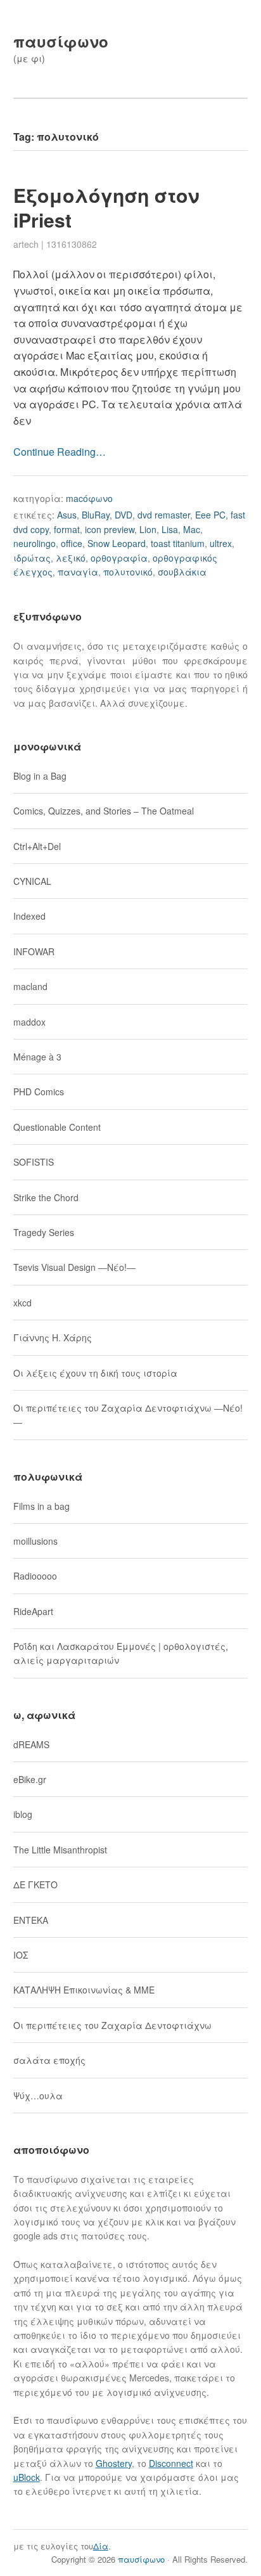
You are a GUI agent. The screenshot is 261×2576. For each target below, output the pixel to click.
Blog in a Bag (40, 776)
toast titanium (178, 543)
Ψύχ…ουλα (38, 2096)
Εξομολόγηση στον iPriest (106, 207)
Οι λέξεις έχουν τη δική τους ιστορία (95, 1373)
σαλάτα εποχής (49, 2060)
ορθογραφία (119, 558)
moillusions (35, 1541)
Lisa (170, 529)
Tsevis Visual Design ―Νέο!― (74, 1267)
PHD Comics (39, 1092)
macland (30, 986)
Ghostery (114, 2463)
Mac (192, 529)
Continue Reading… (60, 452)
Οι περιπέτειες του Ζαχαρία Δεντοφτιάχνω (112, 2025)
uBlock (27, 2477)
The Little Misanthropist (60, 1850)
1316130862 (72, 244)
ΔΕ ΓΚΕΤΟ (35, 1884)
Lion (148, 529)
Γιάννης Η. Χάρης (53, 1337)
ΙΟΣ (21, 1955)
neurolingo (35, 543)
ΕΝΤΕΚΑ (31, 1920)
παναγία (78, 572)
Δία (101, 2546)
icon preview (110, 529)
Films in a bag (41, 1506)
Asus (67, 515)
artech (26, 244)
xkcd (22, 1303)
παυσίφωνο (61, 41)
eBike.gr (30, 1779)
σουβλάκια (182, 572)
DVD (124, 515)
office (72, 543)
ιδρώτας (32, 558)
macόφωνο (89, 498)
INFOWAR (34, 951)
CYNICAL (32, 881)
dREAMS (31, 1744)
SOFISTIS (34, 1162)
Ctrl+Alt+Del (37, 846)
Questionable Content (57, 1127)
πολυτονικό (128, 572)
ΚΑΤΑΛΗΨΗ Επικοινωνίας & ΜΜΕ (84, 1990)
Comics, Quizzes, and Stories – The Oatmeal (104, 811)
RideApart (33, 1611)
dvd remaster (164, 515)
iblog (23, 1814)
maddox (29, 1022)
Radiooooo (35, 1576)
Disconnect (171, 2463)
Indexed (29, 916)
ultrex (221, 543)
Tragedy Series (44, 1232)
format (67, 529)
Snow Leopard (117, 543)
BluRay (96, 515)
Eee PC (210, 515)
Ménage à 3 (37, 1057)
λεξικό (71, 558)
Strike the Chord (46, 1197)
